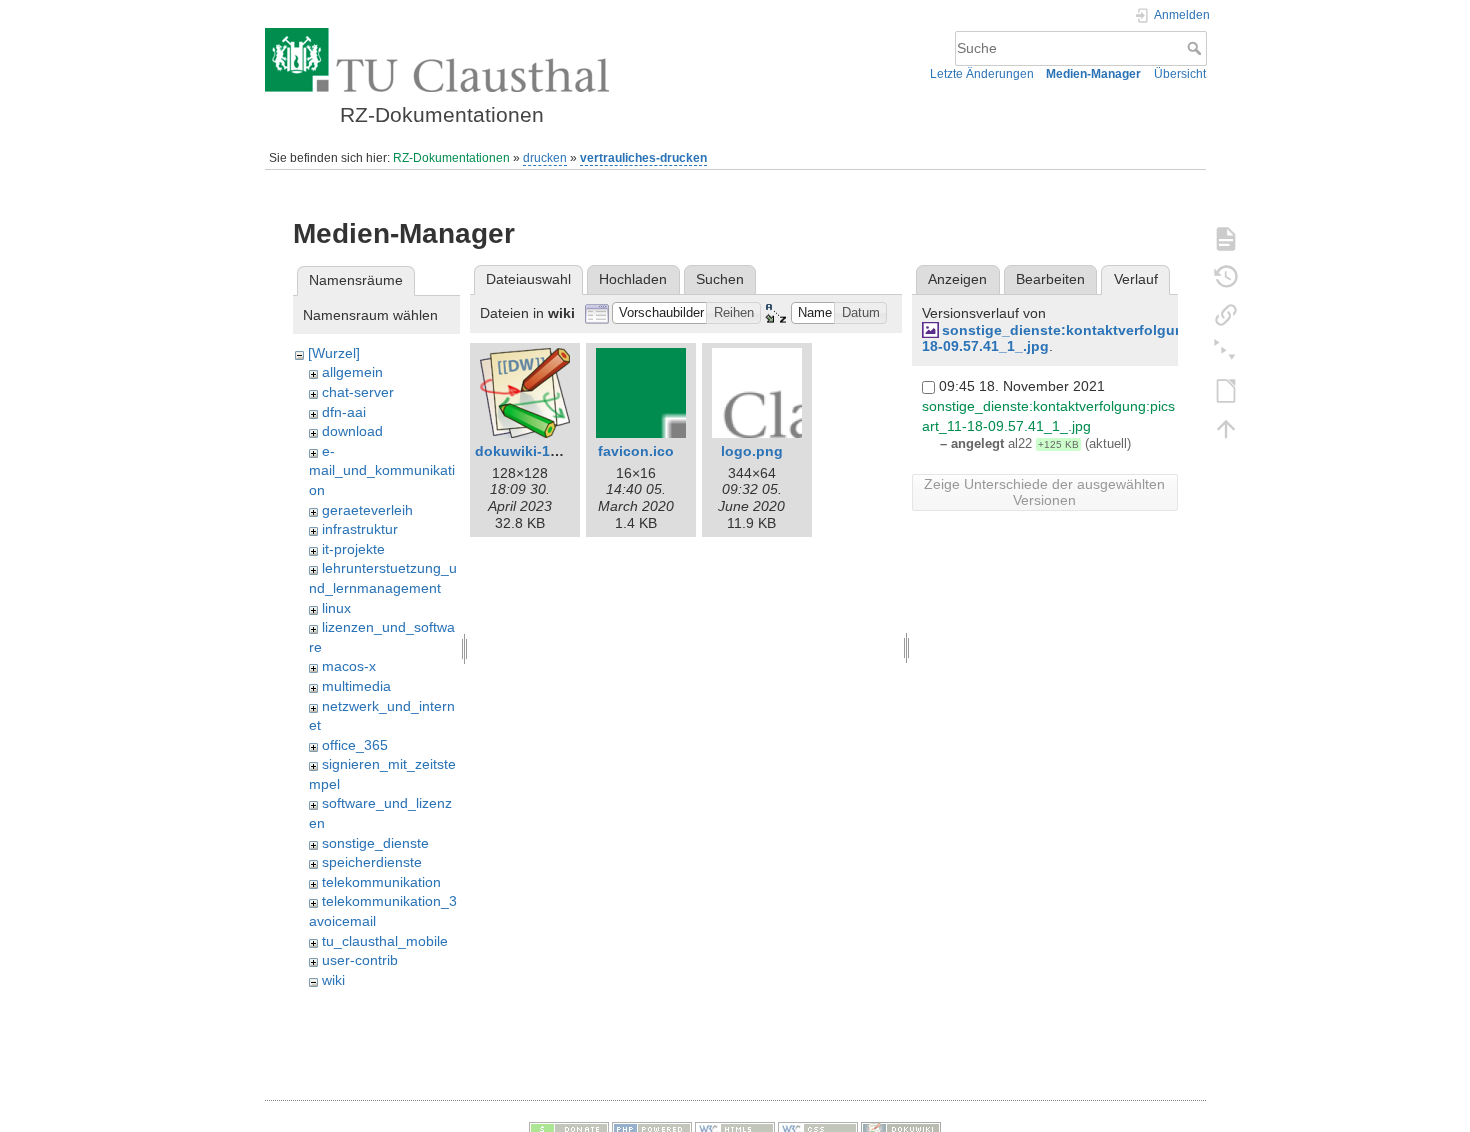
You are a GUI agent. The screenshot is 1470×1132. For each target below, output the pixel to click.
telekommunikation (381, 882)
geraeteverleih (367, 510)
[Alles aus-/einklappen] (1226, 352)
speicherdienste (372, 862)
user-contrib (360, 960)
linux (336, 608)
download (352, 431)
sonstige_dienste (375, 843)
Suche (1196, 48)
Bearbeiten (1050, 279)
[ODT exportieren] (1226, 390)
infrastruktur (360, 529)
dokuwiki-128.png (536, 451)
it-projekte (353, 549)
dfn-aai (344, 412)
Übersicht (1180, 74)
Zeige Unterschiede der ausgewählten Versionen (1044, 492)
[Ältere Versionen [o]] (1226, 276)
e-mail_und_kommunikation (382, 470)
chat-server (358, 392)
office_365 (355, 745)
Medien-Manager (1093, 74)
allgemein (352, 372)
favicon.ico (636, 451)
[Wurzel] (334, 353)
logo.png (752, 451)
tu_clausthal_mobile (385, 941)
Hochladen (633, 279)
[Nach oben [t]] (1226, 428)
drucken (545, 158)
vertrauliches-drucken (643, 158)
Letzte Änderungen (982, 74)
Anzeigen (957, 279)
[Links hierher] (1226, 314)
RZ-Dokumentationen (451, 158)
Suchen (720, 279)
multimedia (356, 686)
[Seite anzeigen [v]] (1226, 238)
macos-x (349, 666)
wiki (333, 980)
